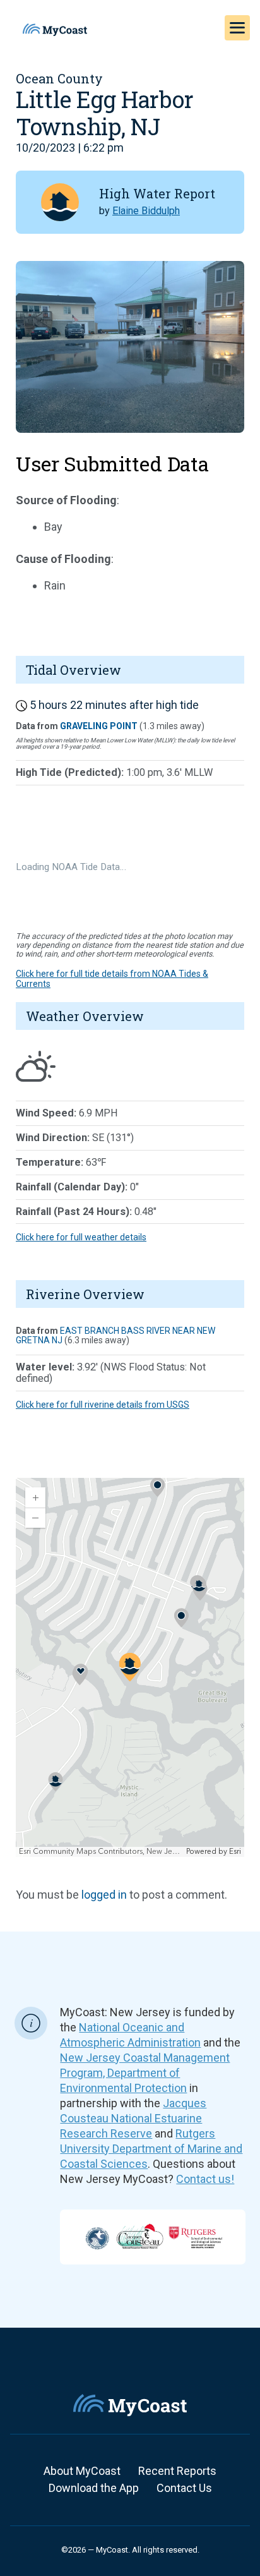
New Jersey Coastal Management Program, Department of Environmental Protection (145, 2073)
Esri (235, 1852)
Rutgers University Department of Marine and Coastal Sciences (151, 2149)
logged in (104, 1895)
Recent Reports (177, 2471)
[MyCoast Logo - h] (55, 30)
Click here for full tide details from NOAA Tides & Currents (112, 978)
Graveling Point (99, 726)
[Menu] (237, 28)
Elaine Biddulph (146, 211)
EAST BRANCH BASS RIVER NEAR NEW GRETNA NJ (115, 1335)
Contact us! (205, 2179)
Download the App (94, 2488)
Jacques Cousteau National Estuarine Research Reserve (133, 2118)
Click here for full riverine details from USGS (103, 1405)
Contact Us (184, 2488)
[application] (130, 1667)
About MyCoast (82, 2471)
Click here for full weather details (81, 1237)
